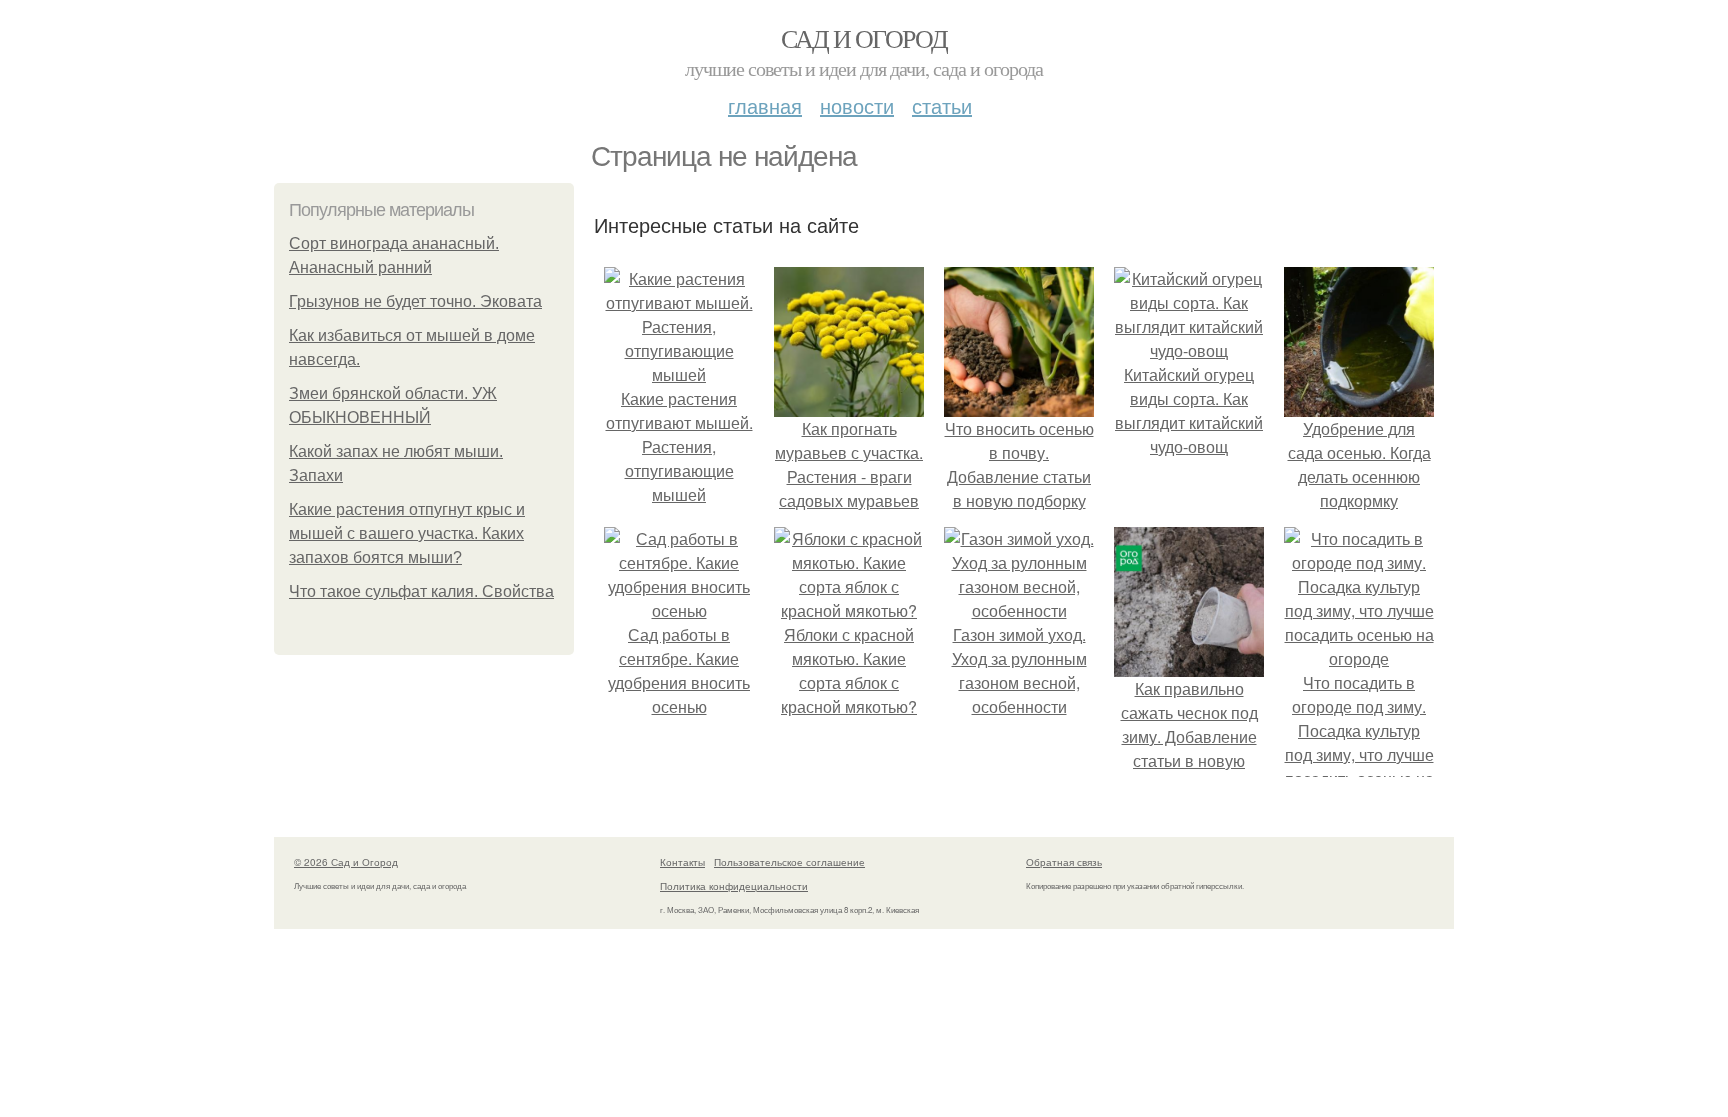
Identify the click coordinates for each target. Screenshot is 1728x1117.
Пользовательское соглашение (789, 862)
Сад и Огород (864, 38)
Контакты (682, 862)
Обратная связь (1064, 862)
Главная (765, 105)
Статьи (942, 105)
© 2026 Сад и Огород (346, 862)
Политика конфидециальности (734, 886)
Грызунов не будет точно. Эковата (415, 301)
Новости (857, 105)
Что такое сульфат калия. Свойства (421, 591)
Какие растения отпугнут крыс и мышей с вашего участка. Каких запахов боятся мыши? (407, 533)
